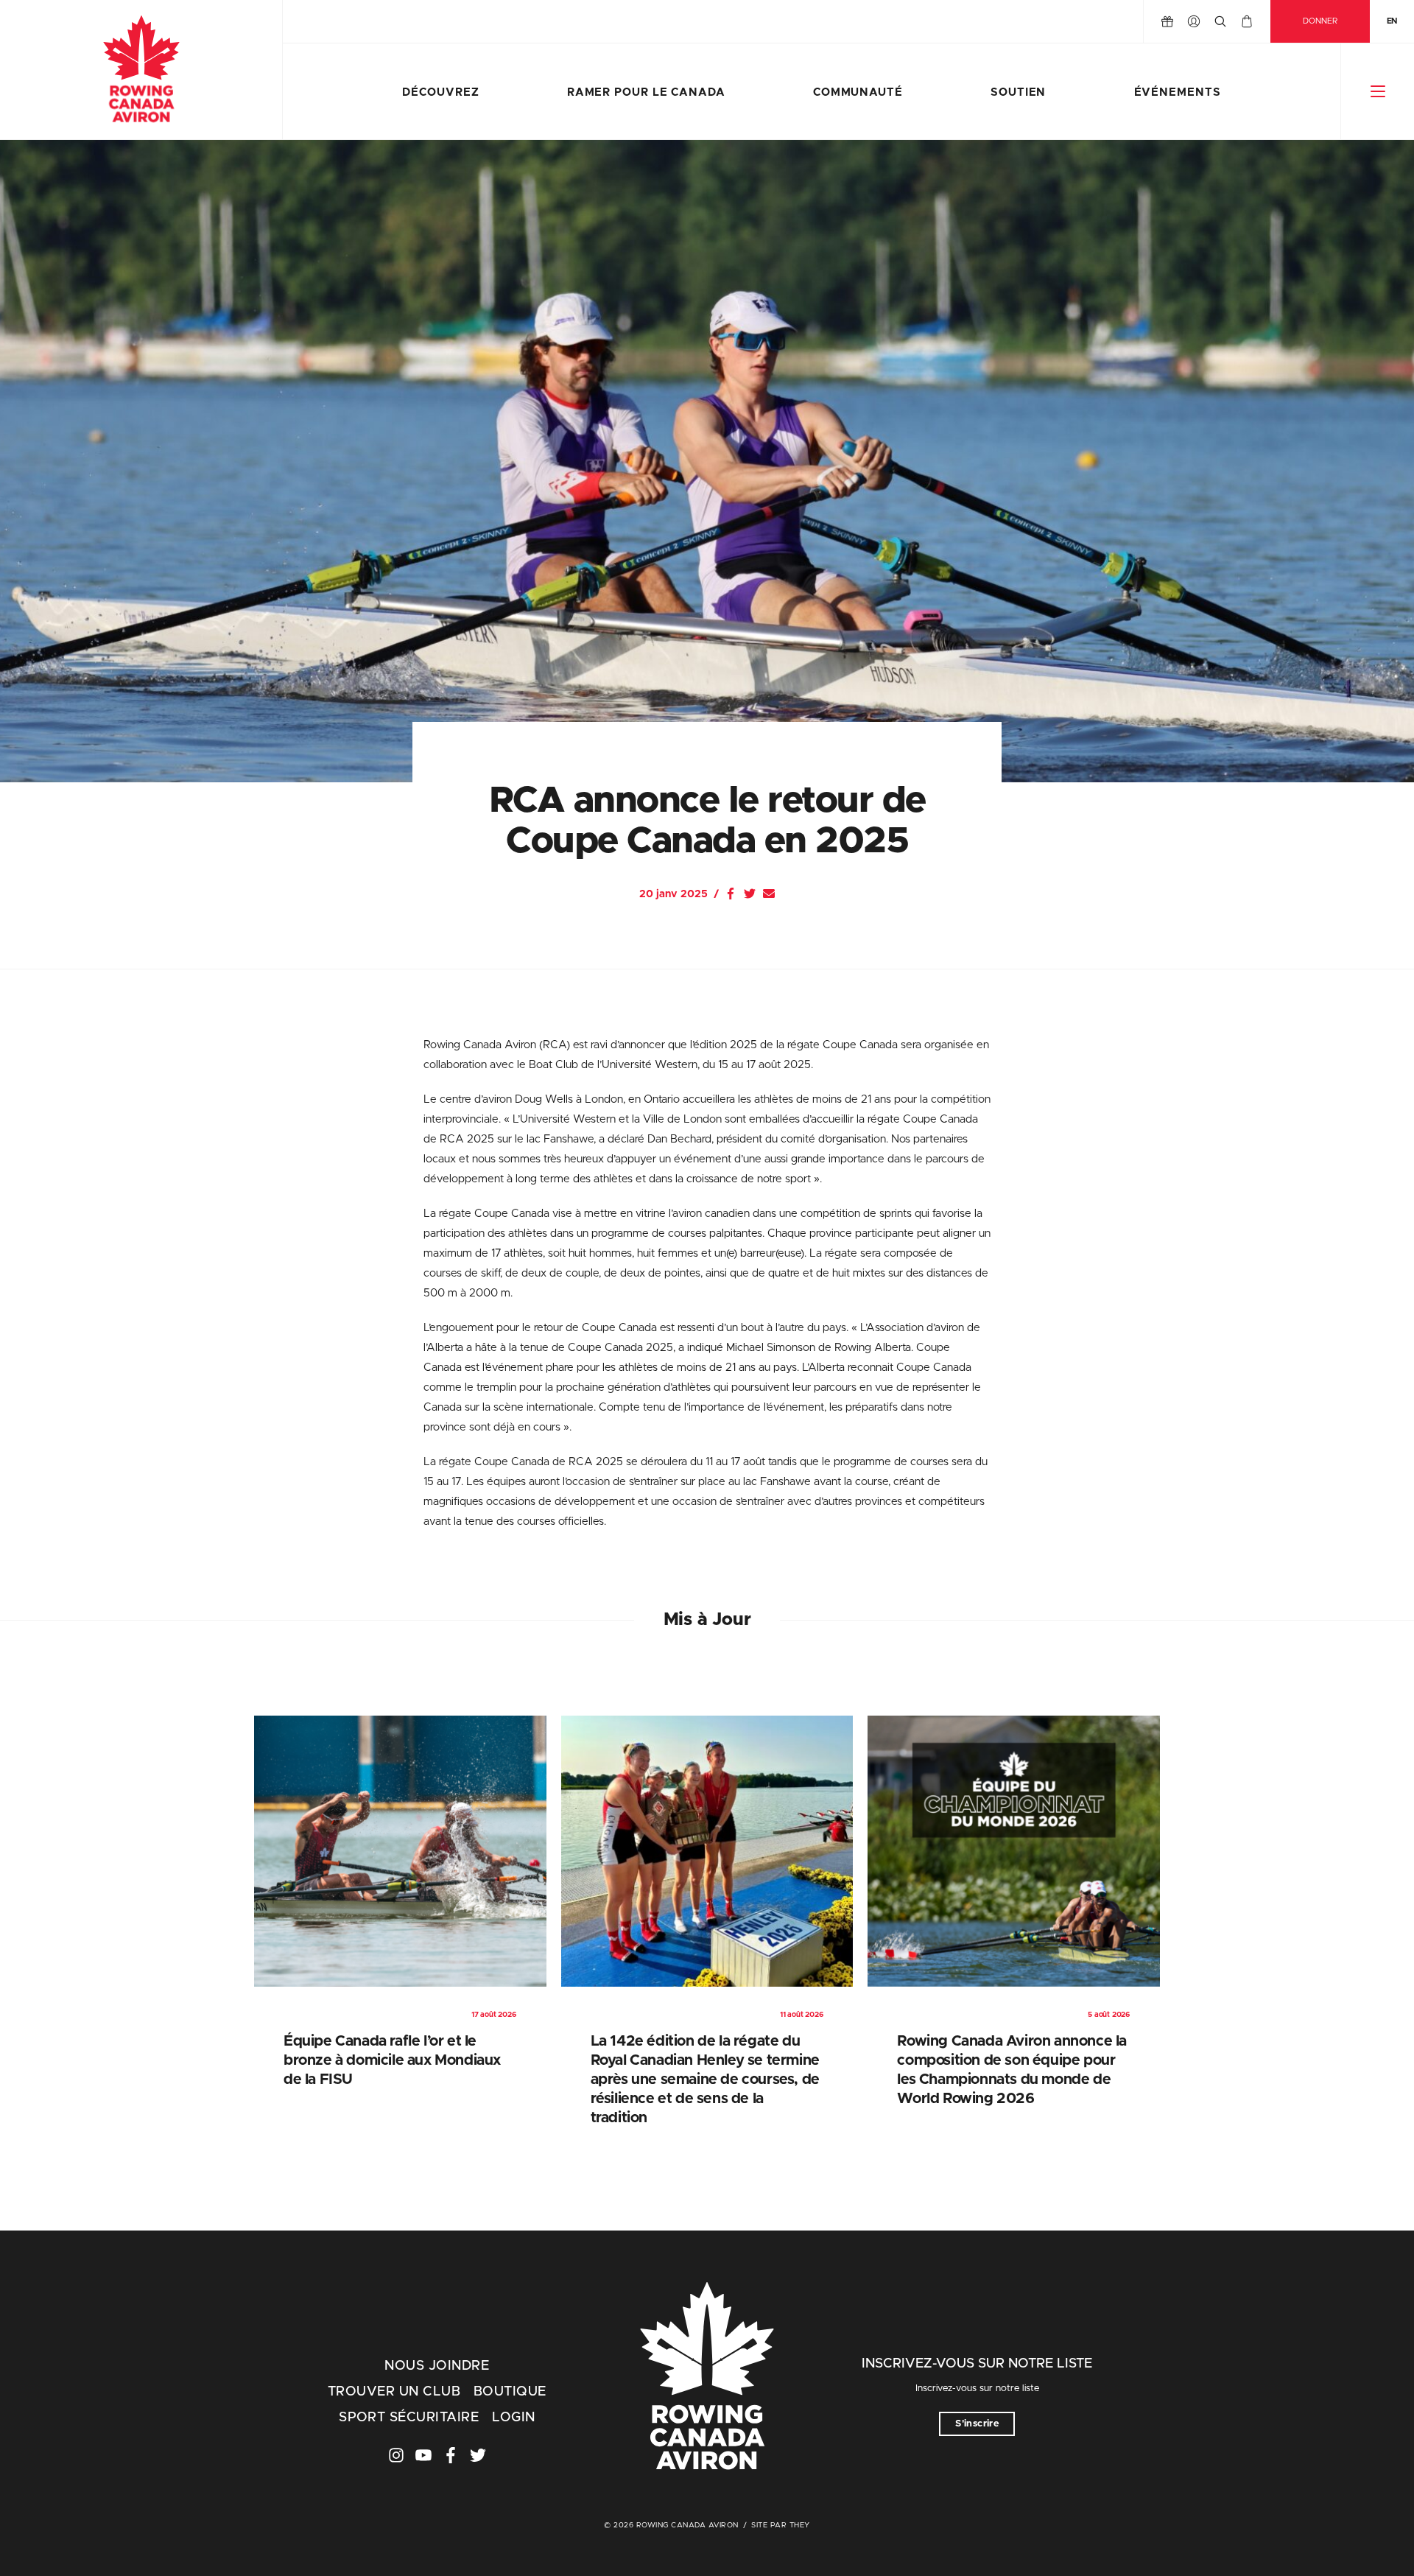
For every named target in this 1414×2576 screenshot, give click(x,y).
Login (513, 2418)
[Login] (1194, 21)
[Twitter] (750, 894)
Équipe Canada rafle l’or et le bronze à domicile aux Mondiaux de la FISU (392, 2060)
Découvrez (440, 92)
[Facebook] (731, 894)
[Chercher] (1220, 21)
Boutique (510, 2392)
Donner (1320, 21)
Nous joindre (437, 2366)
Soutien (1018, 92)
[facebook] (451, 2455)
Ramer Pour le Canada (646, 92)
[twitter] (478, 2455)
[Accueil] (141, 70)
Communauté (858, 92)
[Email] (769, 894)
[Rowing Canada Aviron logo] (707, 2378)
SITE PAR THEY (781, 2525)
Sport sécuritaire (409, 2418)
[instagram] (396, 2455)
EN (1392, 21)
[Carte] (1247, 21)
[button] (1378, 91)
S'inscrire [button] (977, 2424)
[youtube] (423, 2455)
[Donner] (1167, 21)
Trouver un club (394, 2392)
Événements (1178, 92)
